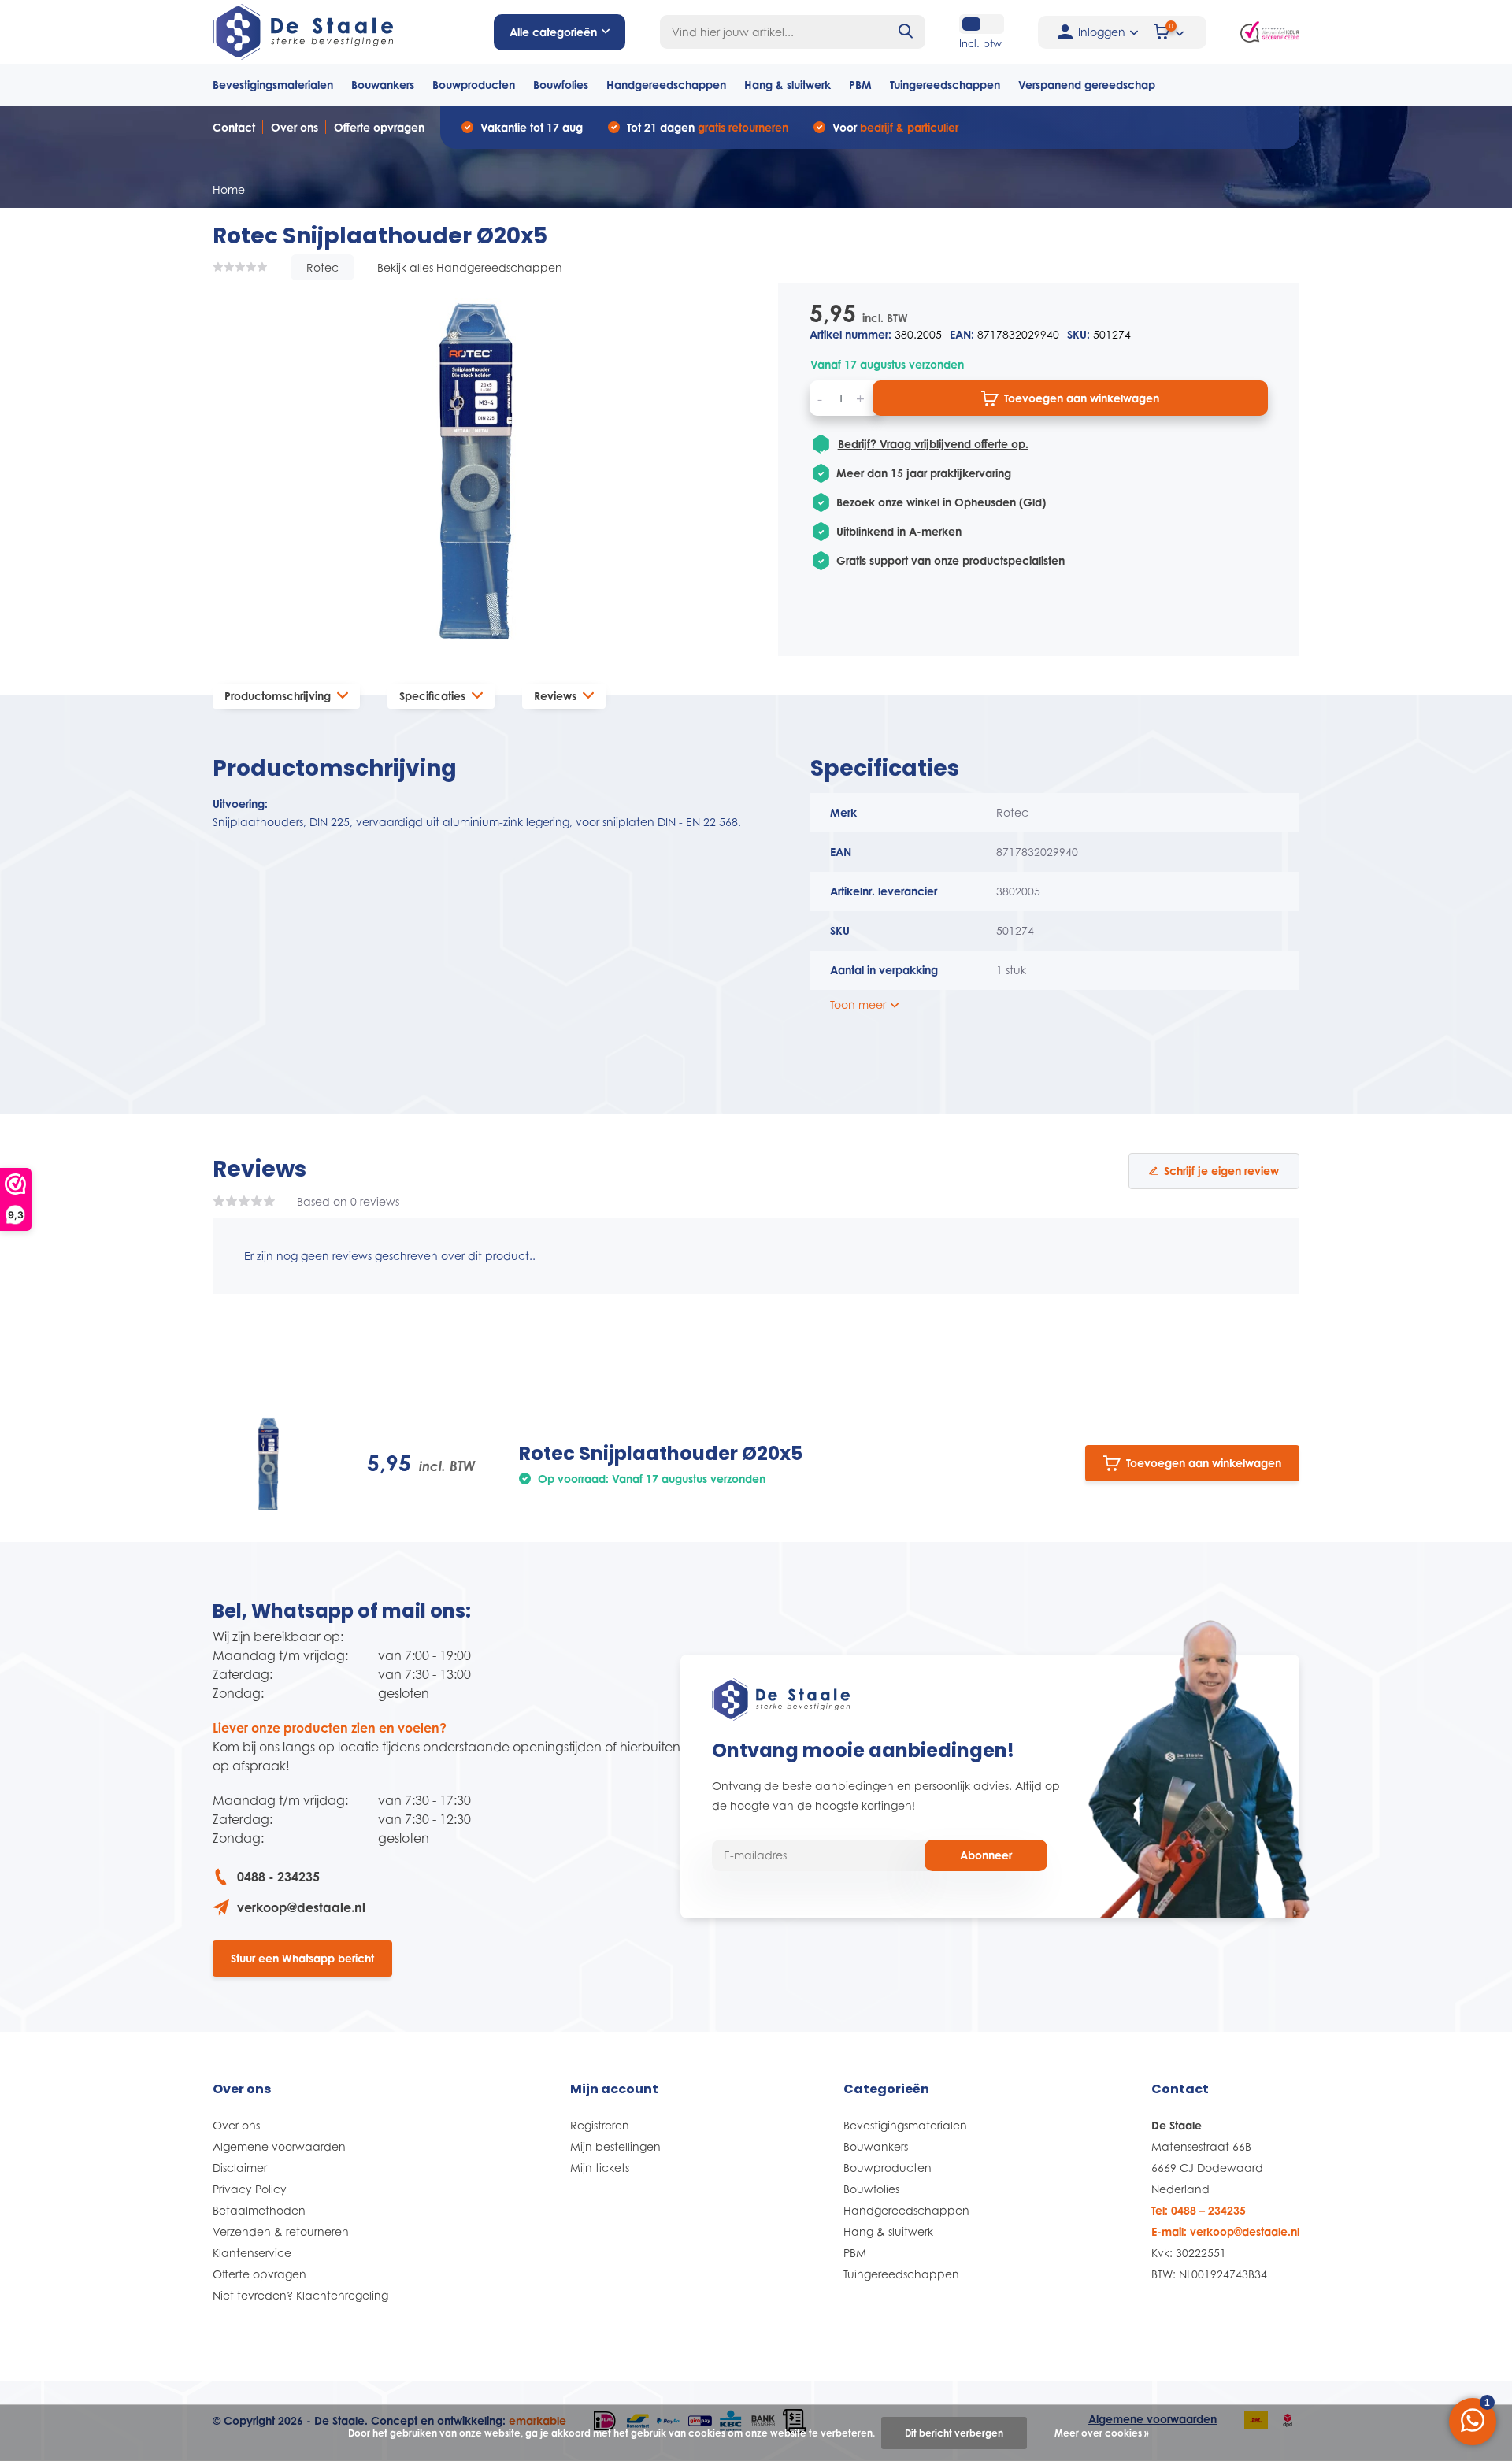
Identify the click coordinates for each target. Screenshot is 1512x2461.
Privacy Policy (250, 2189)
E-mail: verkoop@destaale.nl (1225, 2231)
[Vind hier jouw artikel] (906, 32)
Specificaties (432, 696)
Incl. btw (980, 43)
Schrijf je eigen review (1221, 1171)
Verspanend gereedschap (1087, 85)
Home (229, 189)
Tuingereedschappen (945, 85)
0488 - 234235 (278, 1877)
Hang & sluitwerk (787, 85)
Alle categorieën (553, 32)
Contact (234, 127)
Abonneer (986, 1855)
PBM (860, 85)
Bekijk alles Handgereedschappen (470, 267)
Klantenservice (252, 2253)
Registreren (600, 2125)
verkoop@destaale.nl (301, 1907)
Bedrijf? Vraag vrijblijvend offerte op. (933, 444)
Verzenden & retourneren (281, 2231)
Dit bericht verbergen (954, 2433)
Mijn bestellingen (615, 2146)
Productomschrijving (278, 696)
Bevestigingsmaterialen (273, 85)
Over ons (295, 127)
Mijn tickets (600, 2168)
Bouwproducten (474, 85)
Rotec (322, 267)
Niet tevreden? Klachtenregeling (300, 2295)
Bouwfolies (561, 85)
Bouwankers (383, 85)
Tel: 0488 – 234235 (1199, 2210)
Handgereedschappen (666, 85)
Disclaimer (240, 2168)
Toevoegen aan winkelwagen (1082, 398)
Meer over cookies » (1102, 2433)
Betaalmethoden (259, 2210)
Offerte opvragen (379, 127)
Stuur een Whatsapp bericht (302, 1958)
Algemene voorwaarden (279, 2146)
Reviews (555, 696)
